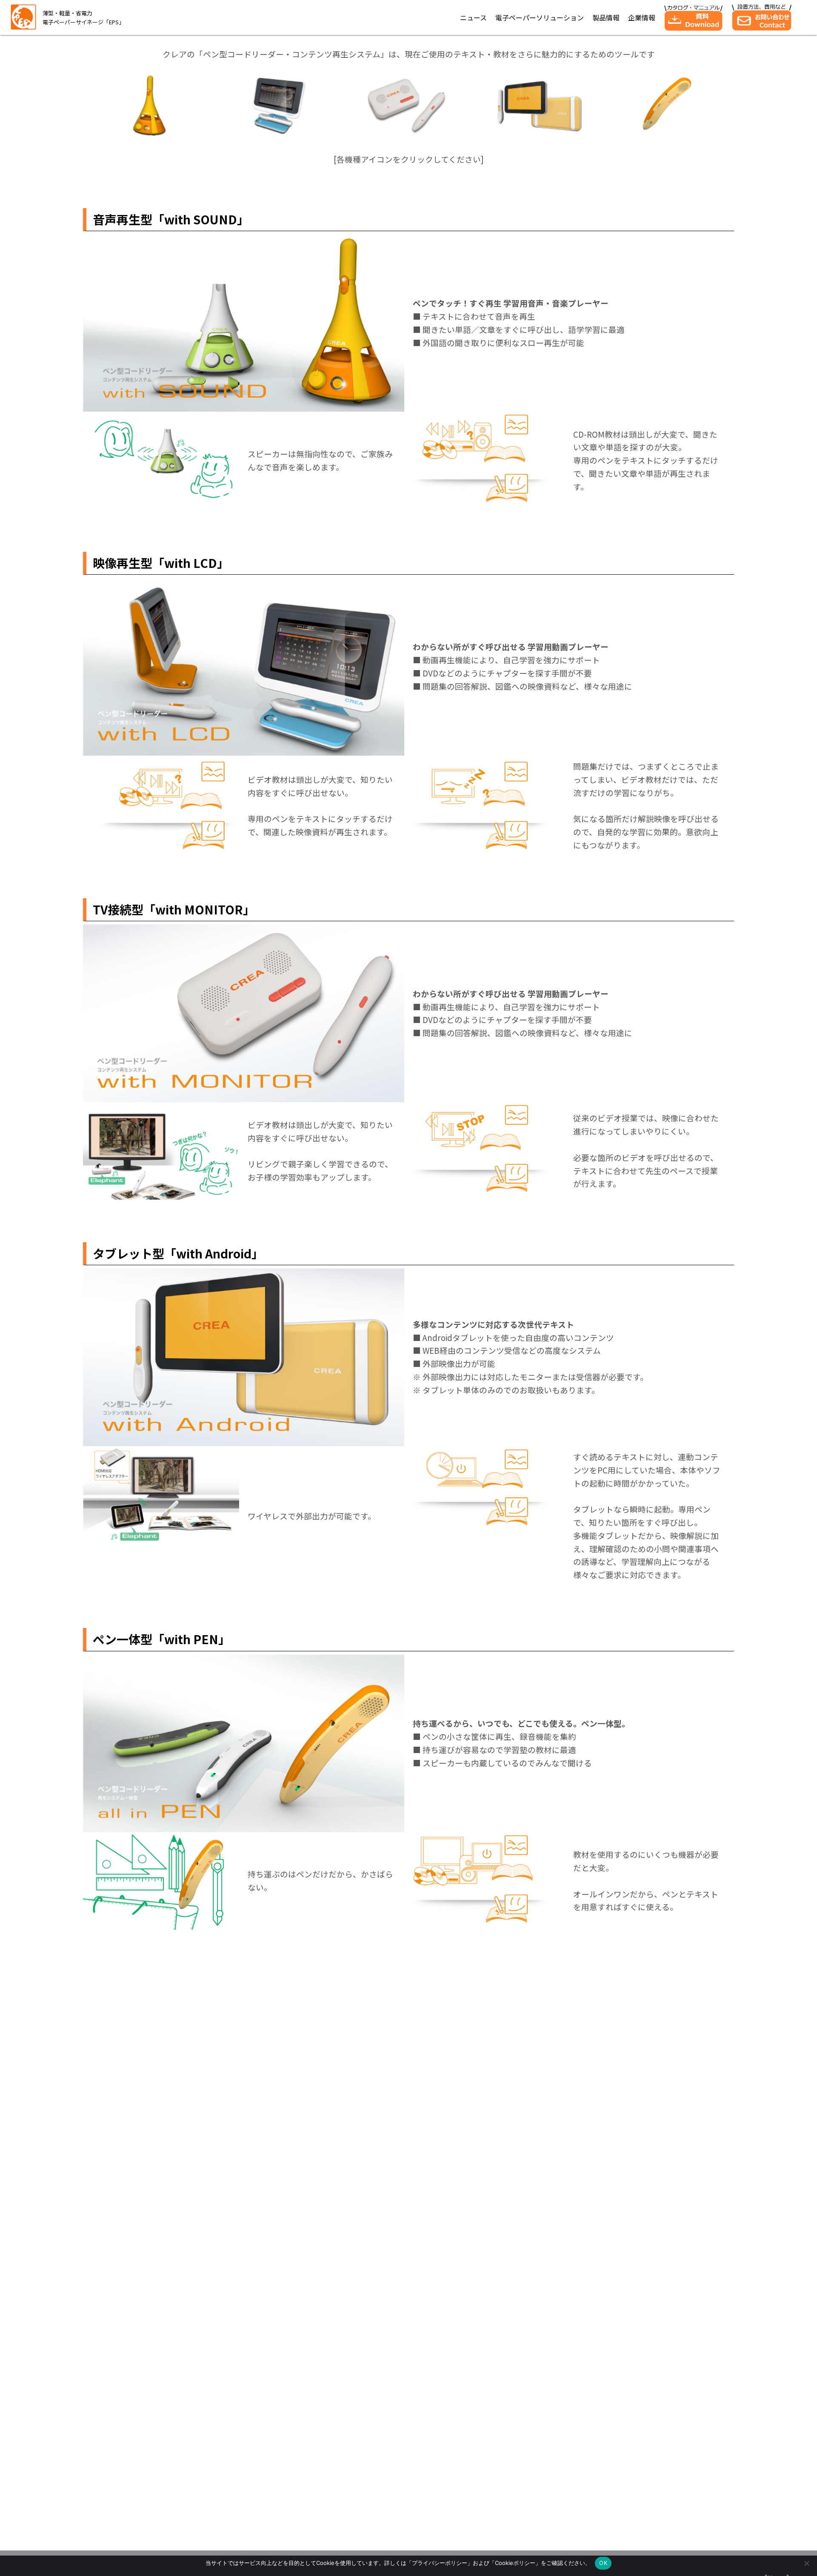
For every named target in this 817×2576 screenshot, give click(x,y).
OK (603, 2563)
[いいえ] (806, 2563)
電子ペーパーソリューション (540, 17)
